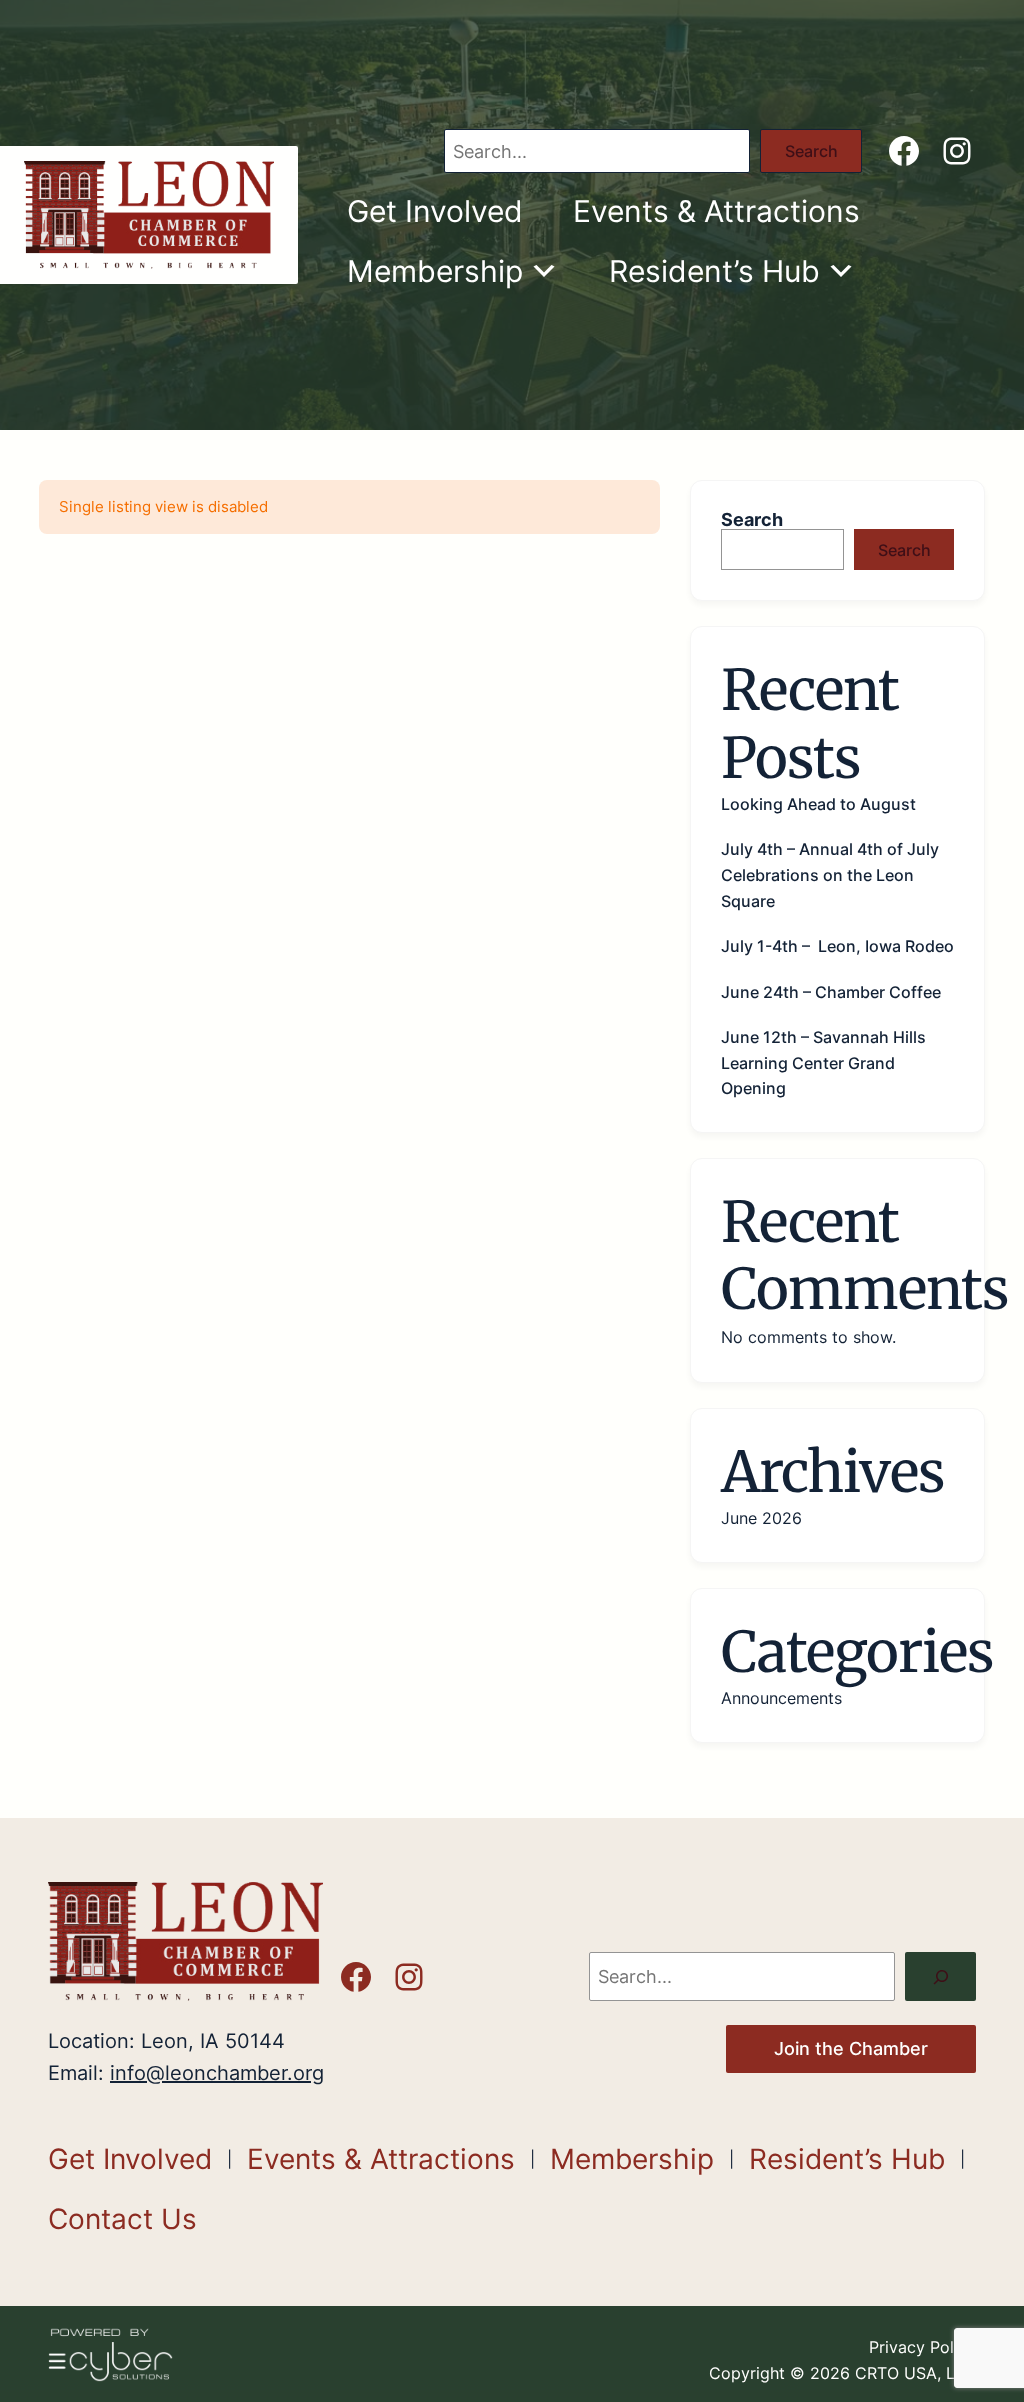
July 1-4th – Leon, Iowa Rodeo (837, 946)
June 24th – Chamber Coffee (831, 992)
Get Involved (435, 211)
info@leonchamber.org (217, 2073)
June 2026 (761, 1518)
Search (811, 151)
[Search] (940, 1976)
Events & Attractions (716, 211)
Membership (435, 271)
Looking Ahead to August (818, 804)
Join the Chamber (851, 2048)
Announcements (781, 1698)
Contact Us (122, 2219)
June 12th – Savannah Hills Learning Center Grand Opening (823, 1062)
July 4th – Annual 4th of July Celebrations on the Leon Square (830, 874)
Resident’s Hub (714, 271)
